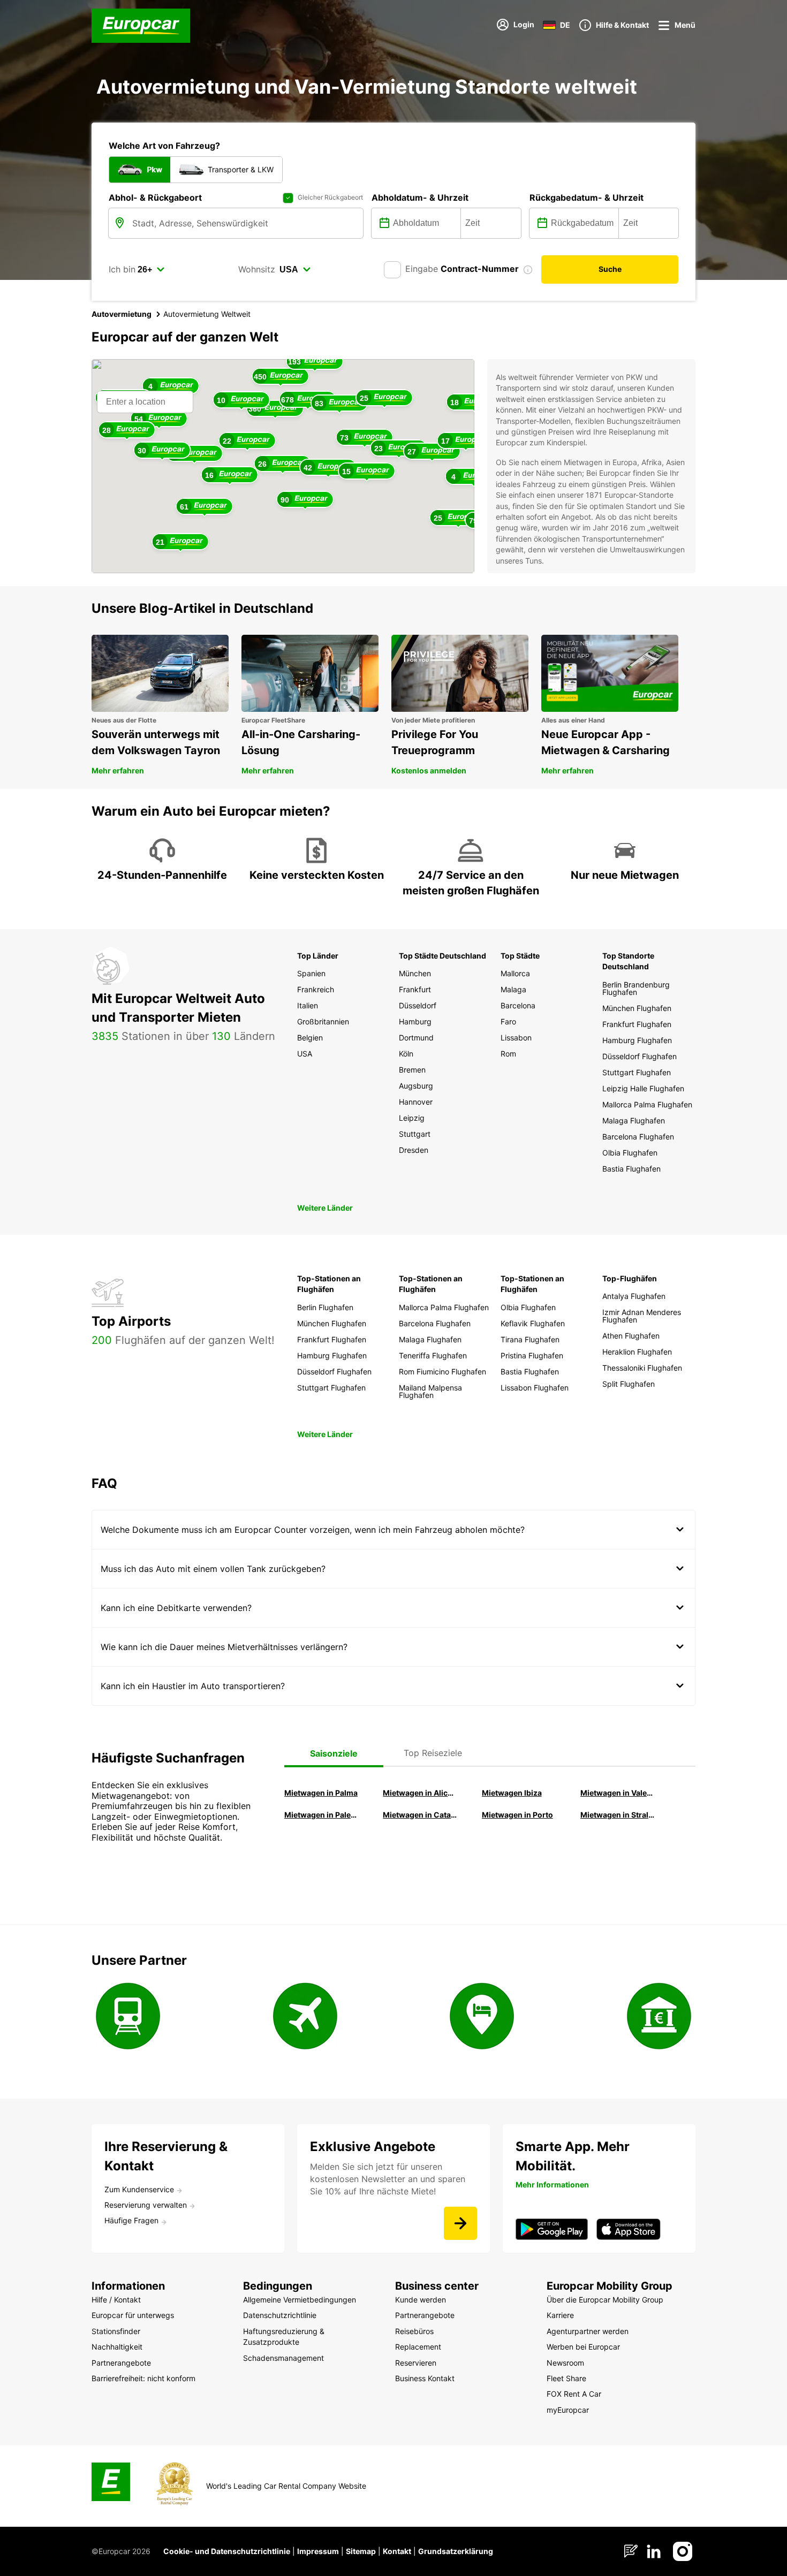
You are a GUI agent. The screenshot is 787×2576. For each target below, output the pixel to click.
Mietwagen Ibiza (512, 1793)
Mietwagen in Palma (321, 1793)
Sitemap (361, 2551)
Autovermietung (122, 314)
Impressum (318, 2551)
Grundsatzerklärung (456, 2551)
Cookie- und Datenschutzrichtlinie (227, 2551)
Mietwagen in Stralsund (617, 1815)
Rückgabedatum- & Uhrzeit (587, 197)
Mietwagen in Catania (420, 1815)
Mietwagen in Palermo (321, 1815)
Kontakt (397, 2551)
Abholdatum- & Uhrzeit (420, 197)
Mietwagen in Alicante (420, 1793)
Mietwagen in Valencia (617, 1793)
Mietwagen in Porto (517, 1815)
